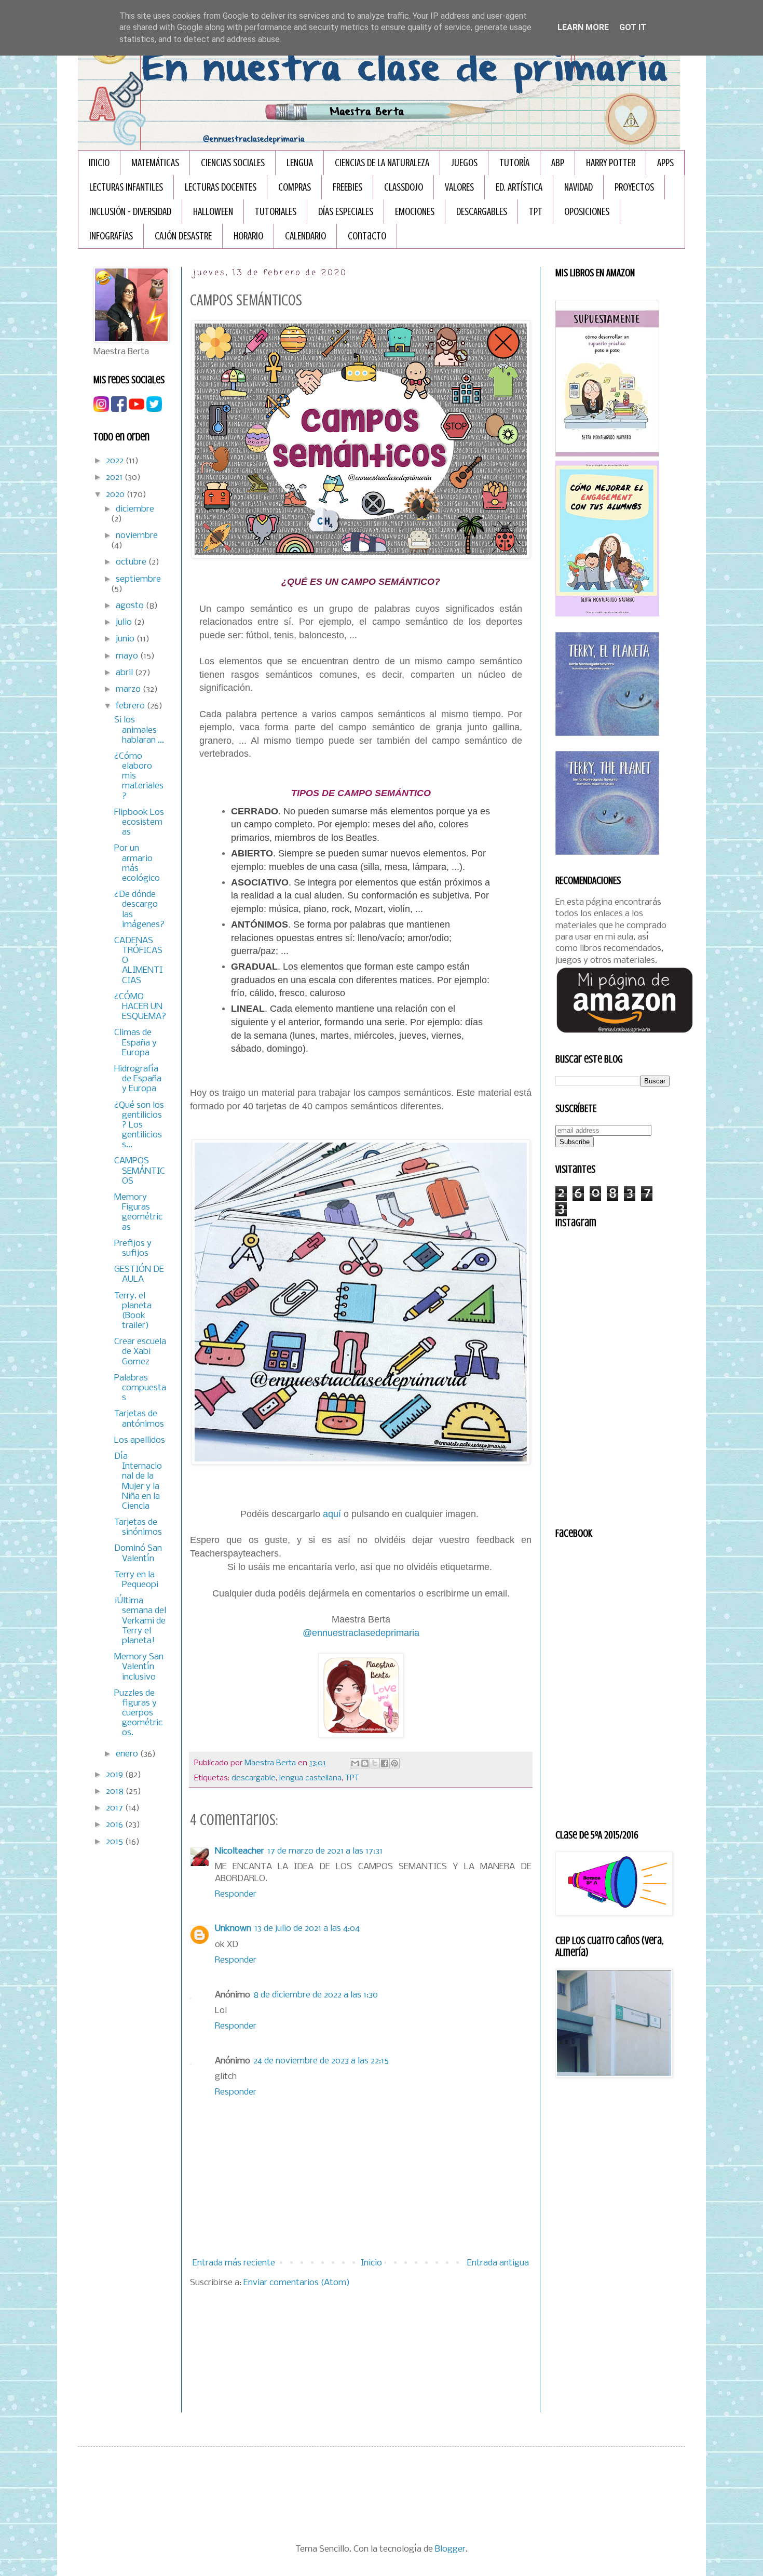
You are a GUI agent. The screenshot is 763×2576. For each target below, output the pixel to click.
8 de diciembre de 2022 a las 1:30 (316, 1995)
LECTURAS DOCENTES (221, 187)
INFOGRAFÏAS (111, 236)
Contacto (367, 236)
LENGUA (300, 163)
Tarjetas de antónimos (139, 1419)
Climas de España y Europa (135, 1043)
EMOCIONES (415, 212)
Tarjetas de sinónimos (138, 1527)
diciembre (135, 509)
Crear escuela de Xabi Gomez (140, 1352)
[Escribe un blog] (365, 1763)
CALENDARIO (305, 236)
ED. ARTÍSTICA (519, 187)
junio (126, 639)
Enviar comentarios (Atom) (297, 2283)
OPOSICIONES (587, 212)
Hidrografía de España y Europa (138, 1079)
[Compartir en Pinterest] (394, 1763)
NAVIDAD (578, 187)
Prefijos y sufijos (133, 1249)
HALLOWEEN (213, 212)
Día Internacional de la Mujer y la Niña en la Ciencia (138, 1481)
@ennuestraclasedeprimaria (361, 1633)
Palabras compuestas (140, 1388)
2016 (115, 1825)
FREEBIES (348, 187)
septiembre (138, 579)
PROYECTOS (634, 187)
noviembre (137, 536)
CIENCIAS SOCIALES (233, 163)
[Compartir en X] (375, 1763)
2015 (115, 1842)
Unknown (233, 1929)
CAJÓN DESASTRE (183, 236)
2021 (115, 478)
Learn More (583, 27)
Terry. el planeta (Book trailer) (133, 1311)
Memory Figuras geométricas (138, 1212)
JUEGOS (464, 163)
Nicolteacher (240, 1851)
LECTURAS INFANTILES (126, 187)
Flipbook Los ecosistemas (139, 822)
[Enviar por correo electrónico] (355, 1763)
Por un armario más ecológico (137, 863)
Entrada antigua (498, 2263)
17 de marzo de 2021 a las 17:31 (325, 1851)
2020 (116, 495)
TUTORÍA (514, 163)
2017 (115, 1808)
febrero (131, 706)
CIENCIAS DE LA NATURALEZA (382, 163)
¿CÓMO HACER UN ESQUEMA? (140, 1007)
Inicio (99, 163)
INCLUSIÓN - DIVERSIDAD (130, 212)
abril (125, 673)
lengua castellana (310, 1778)
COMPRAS (295, 187)
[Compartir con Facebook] (385, 1763)
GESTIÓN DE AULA (139, 1274)
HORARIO (248, 236)
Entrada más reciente (234, 2263)
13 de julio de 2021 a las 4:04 (307, 1929)
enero (128, 1754)
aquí (332, 1514)
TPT (536, 212)
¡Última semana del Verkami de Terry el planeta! (140, 1621)
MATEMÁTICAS (155, 163)
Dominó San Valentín (138, 1553)
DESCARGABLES (482, 212)
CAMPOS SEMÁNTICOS (140, 1171)
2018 (116, 1792)
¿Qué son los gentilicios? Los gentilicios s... (139, 1125)
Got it (633, 27)
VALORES (459, 187)
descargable (254, 1778)
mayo (128, 656)
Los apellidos (140, 1440)
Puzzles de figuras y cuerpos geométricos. (138, 1713)
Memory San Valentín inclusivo (139, 1667)
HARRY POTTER (611, 163)
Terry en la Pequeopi (136, 1580)
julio (125, 622)
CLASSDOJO (404, 187)
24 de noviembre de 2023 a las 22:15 (321, 2061)
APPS (665, 163)
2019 (115, 1775)
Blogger (450, 2549)
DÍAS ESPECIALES (346, 212)
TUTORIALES (276, 212)
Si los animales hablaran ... (139, 730)
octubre (132, 562)
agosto (131, 606)
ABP (558, 163)
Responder (236, 1894)
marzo (129, 689)
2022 (116, 461)
